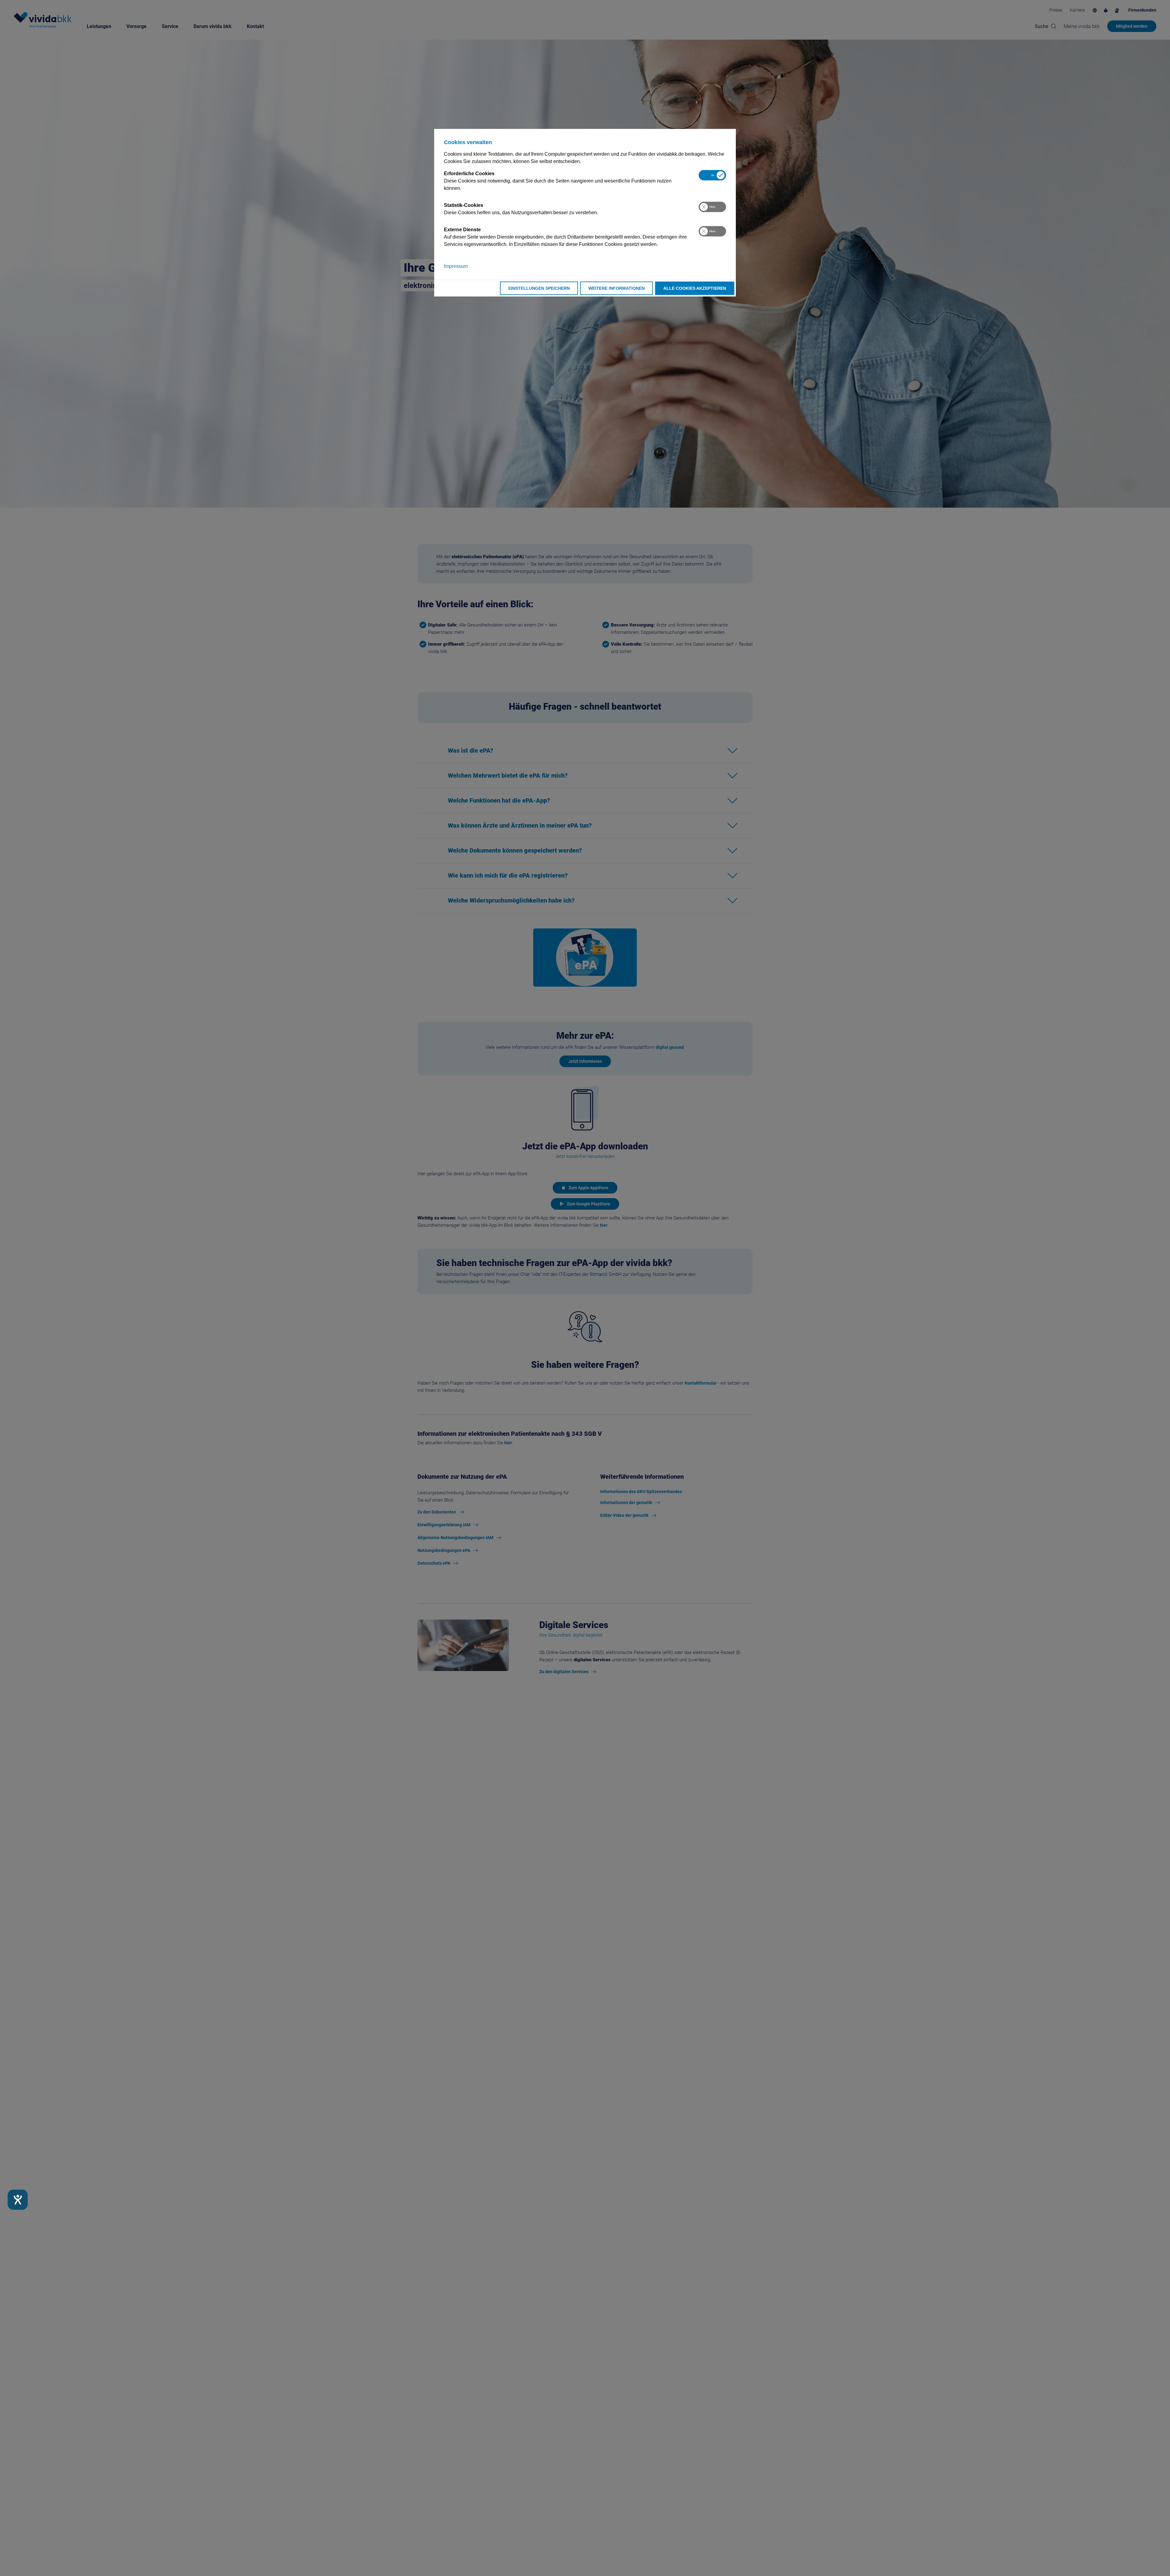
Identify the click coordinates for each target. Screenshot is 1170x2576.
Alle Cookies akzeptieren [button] (695, 288)
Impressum (456, 266)
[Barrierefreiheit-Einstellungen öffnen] (18, 2200)
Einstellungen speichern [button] (539, 288)
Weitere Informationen (617, 288)
